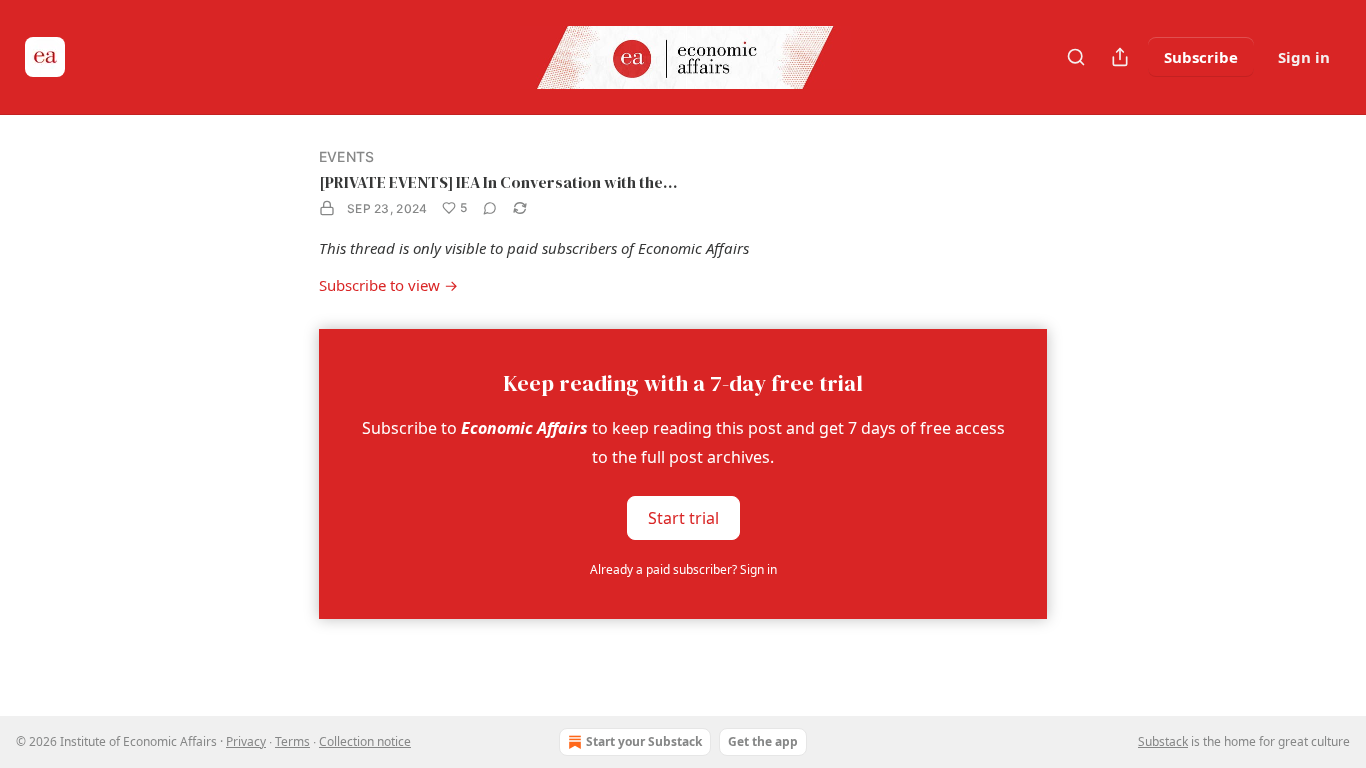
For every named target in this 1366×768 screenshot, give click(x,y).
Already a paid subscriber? (683, 569)
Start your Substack (644, 741)
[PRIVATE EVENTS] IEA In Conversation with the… (498, 182)
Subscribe (1201, 57)
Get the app (763, 741)
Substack (1163, 741)
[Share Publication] (1120, 57)
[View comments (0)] (490, 208)
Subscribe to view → (388, 285)
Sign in (1304, 57)
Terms (292, 741)
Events (346, 156)
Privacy (246, 741)
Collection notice (365, 741)
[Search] (1076, 57)
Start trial (683, 517)
